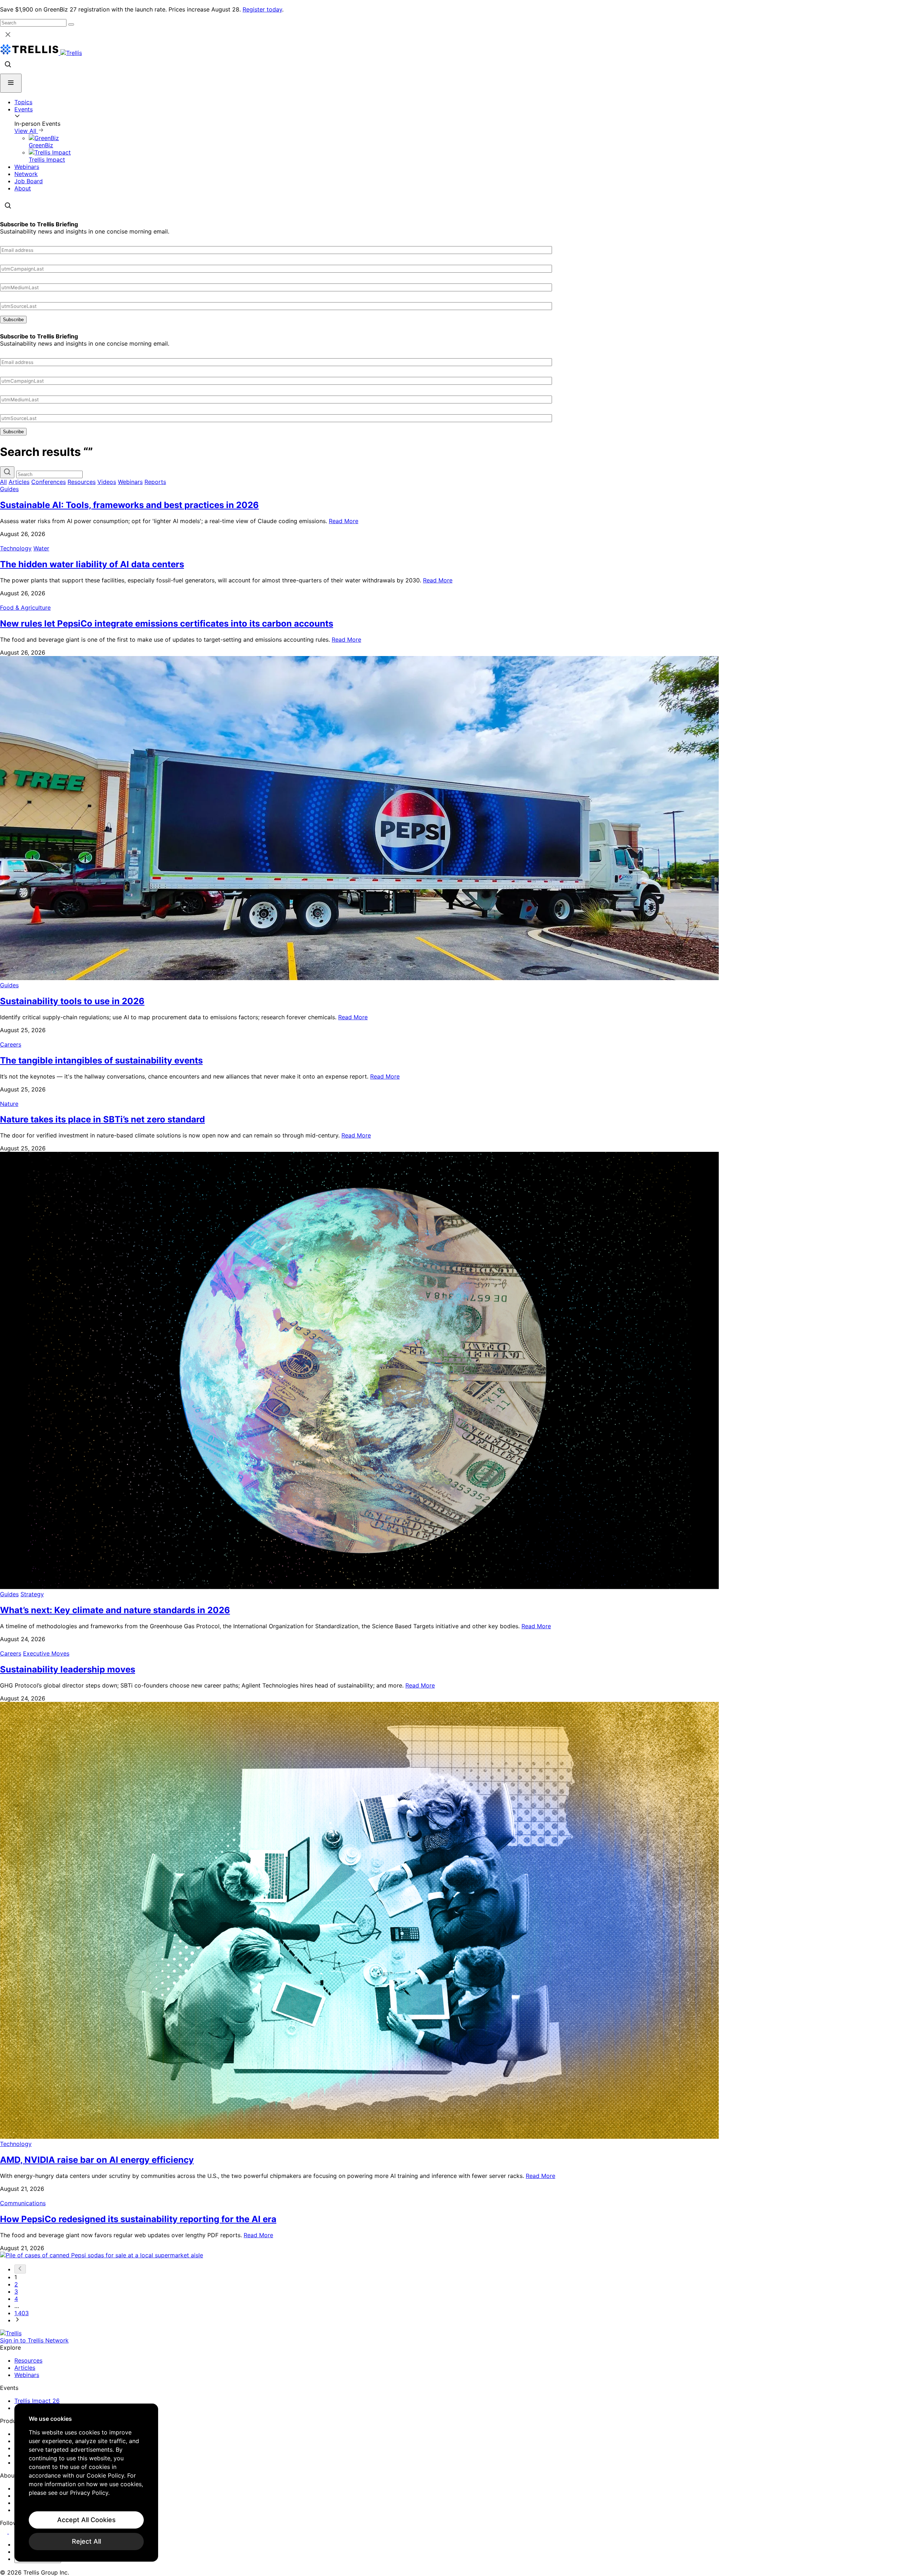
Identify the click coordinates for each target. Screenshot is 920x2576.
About (23, 188)
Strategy (32, 1594)
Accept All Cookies (86, 2520)
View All (26, 131)
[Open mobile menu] (11, 83)
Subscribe (13, 320)
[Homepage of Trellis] (11, 2333)
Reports (155, 482)
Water (41, 548)
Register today (262, 9)
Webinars (27, 167)
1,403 (22, 2313)
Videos (107, 482)
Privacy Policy (89, 2493)
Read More (344, 521)
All (3, 482)
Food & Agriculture (25, 608)
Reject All (86, 2541)
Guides (9, 489)
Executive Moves (46, 1653)
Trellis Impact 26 (37, 2401)
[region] (86, 2483)
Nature (9, 1104)
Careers (11, 1044)
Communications (23, 2203)
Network (26, 174)
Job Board (29, 181)
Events (24, 109)
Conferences (49, 482)
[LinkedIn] (4, 2531)
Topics (23, 102)
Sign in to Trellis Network (34, 2340)
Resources (82, 482)
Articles (19, 482)
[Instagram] (13, 2531)
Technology (16, 548)
